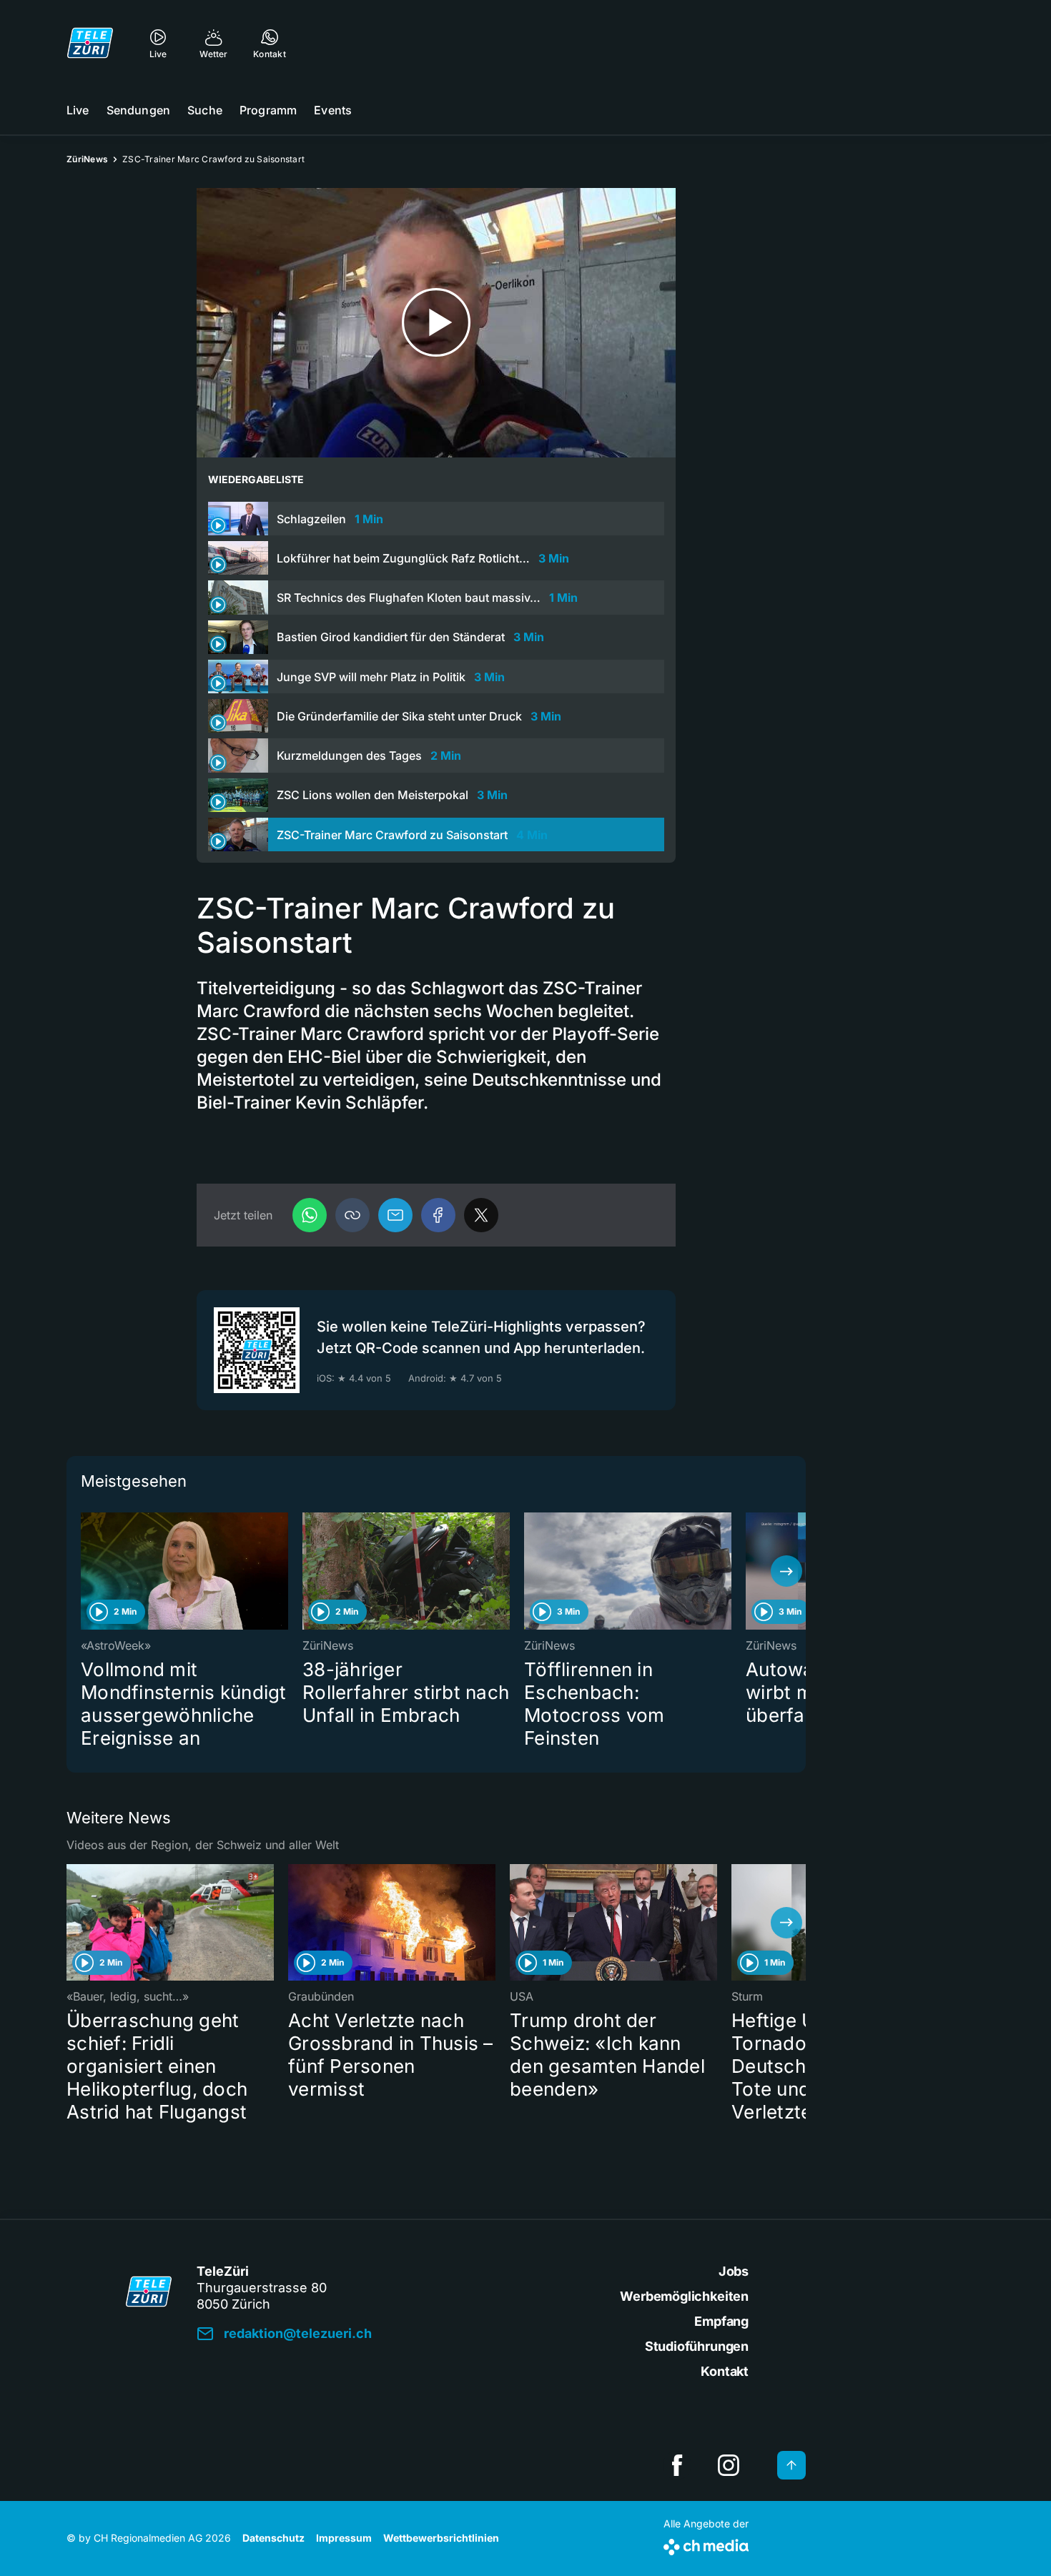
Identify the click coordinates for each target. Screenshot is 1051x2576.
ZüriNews (87, 159)
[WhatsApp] (310, 1215)
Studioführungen (697, 2346)
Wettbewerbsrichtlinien (441, 2538)
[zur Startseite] (90, 43)
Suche (205, 110)
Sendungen (138, 110)
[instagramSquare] (729, 2465)
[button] (352, 1215)
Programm (268, 110)
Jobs (734, 2271)
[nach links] (86, 1571)
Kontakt (725, 2371)
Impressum (344, 2538)
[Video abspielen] (436, 323)
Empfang (721, 2321)
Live (78, 110)
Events (333, 110)
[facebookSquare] (677, 2465)
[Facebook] (438, 1215)
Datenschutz (273, 2538)
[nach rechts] (786, 1571)
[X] (481, 1215)
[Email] (395, 1215)
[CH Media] (706, 2544)
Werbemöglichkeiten (684, 2296)
